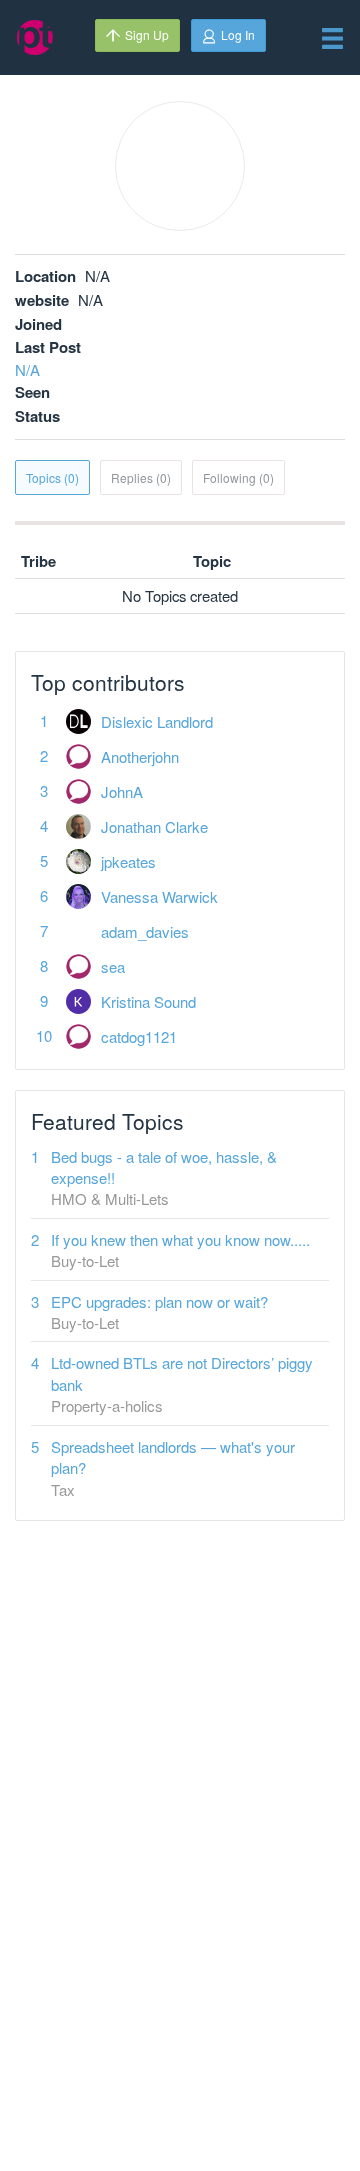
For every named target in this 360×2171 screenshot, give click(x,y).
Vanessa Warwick (159, 896)
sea (113, 966)
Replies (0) (141, 477)
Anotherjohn (140, 756)
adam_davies (145, 931)
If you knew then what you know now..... (180, 1239)
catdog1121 (139, 1036)
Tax (63, 1489)
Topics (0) (52, 477)
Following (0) (238, 477)
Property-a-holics (107, 1405)
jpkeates (128, 861)
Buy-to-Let (85, 1260)
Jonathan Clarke (154, 826)
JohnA (122, 791)
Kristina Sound (148, 1001)
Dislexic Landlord (157, 721)
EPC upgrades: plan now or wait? (159, 1301)
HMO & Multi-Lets (110, 1198)
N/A (27, 369)
